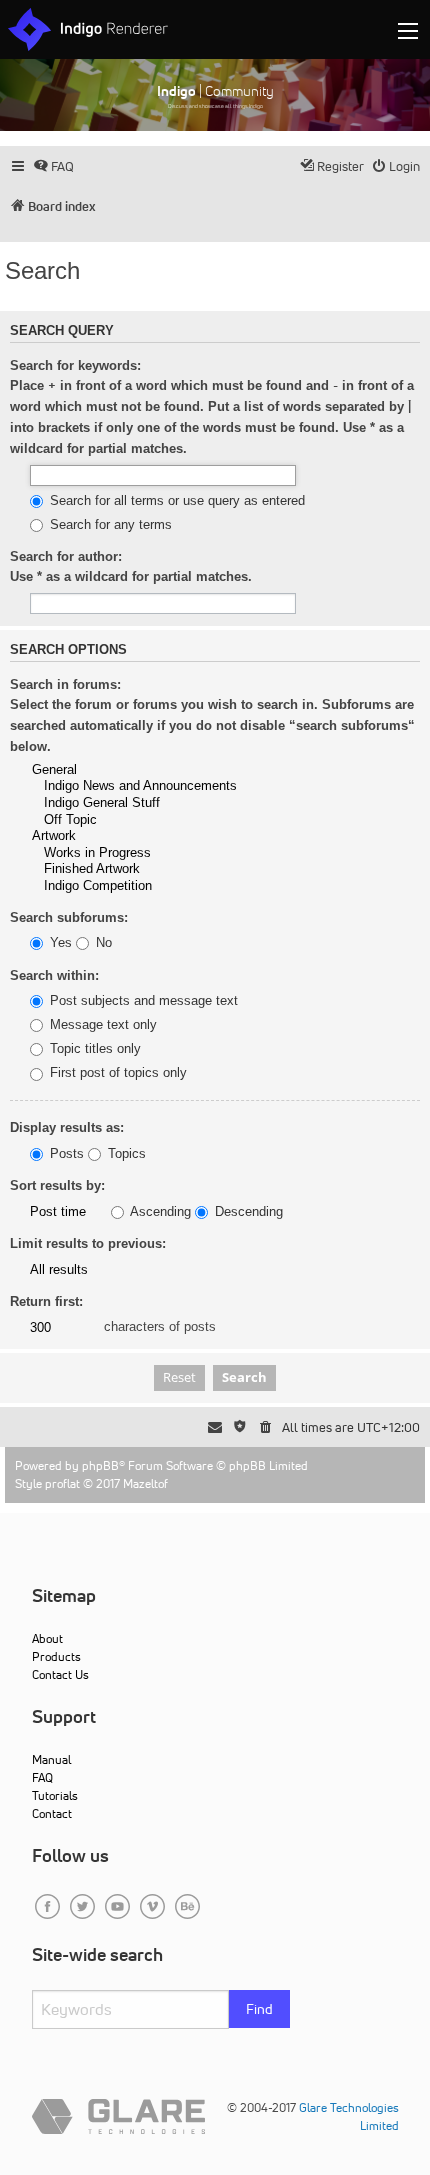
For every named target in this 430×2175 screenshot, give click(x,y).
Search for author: (66, 556)
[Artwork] (160, 836)
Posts (65, 1154)
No (102, 943)
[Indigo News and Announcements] (160, 786)
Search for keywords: (75, 365)
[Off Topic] (160, 820)
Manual (51, 1759)
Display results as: (67, 1127)
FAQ (42, 1777)
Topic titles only (93, 1049)
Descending (247, 1212)
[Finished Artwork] (160, 869)
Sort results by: (57, 1185)
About (47, 1638)
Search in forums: (65, 684)
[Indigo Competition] (160, 886)
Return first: (46, 1301)
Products (56, 1656)
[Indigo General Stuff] (160, 803)
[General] (160, 770)
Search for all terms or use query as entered (175, 501)
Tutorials (55, 1795)
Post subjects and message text (142, 1001)
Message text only (101, 1025)
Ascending (159, 1212)
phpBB (100, 1465)
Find (259, 2009)
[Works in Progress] (160, 853)
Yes (59, 943)
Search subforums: (69, 917)
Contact (52, 1813)
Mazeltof (145, 1483)
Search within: (54, 975)
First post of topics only (116, 1073)
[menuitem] (53, 166)
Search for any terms (109, 525)
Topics (125, 1154)
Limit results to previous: (88, 1243)
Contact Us (60, 1674)
